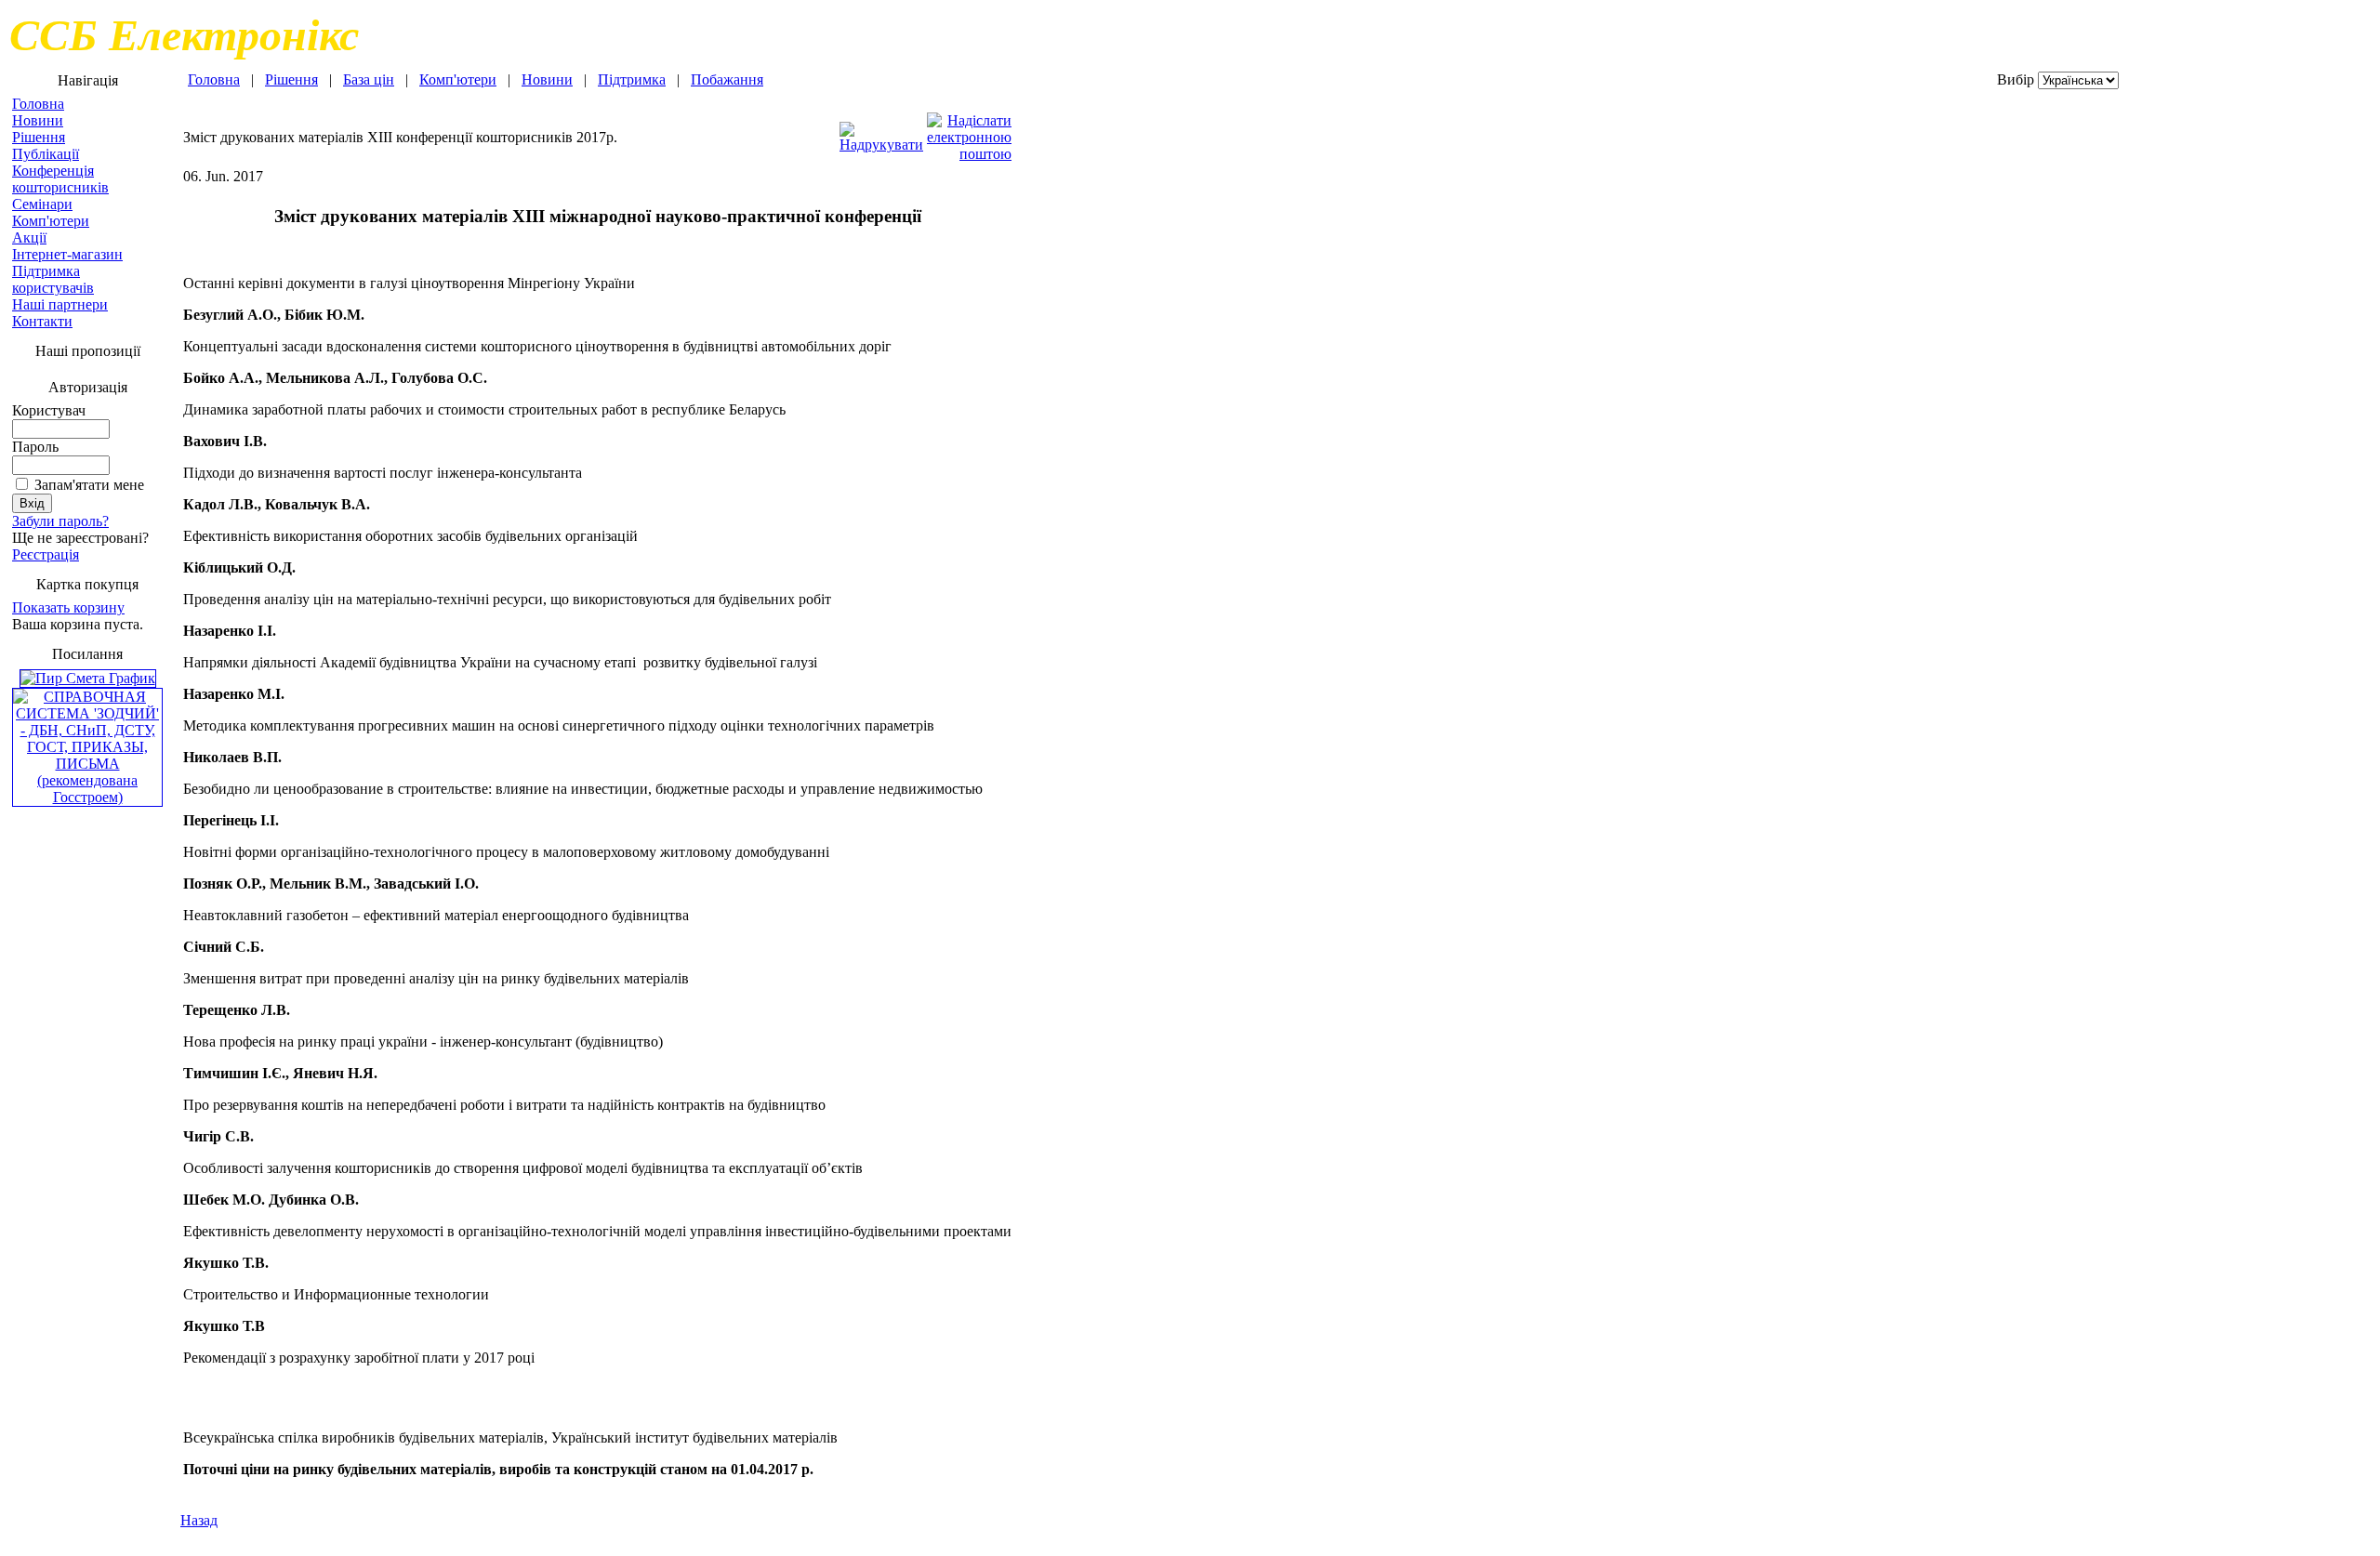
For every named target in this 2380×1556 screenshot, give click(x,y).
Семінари (42, 204)
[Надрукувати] (881, 132)
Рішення (39, 137)
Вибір (2016, 79)
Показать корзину (68, 607)
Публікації (46, 154)
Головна (38, 104)
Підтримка (632, 79)
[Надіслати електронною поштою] (969, 132)
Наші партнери (60, 304)
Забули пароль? (60, 521)
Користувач (49, 410)
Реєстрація (46, 554)
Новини (38, 120)
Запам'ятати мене (89, 485)
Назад (199, 1520)
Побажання (727, 79)
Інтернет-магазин (67, 254)
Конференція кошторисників (60, 179)
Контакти (42, 321)
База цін (369, 79)
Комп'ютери (51, 221)
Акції (29, 237)
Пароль (35, 447)
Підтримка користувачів (53, 279)
